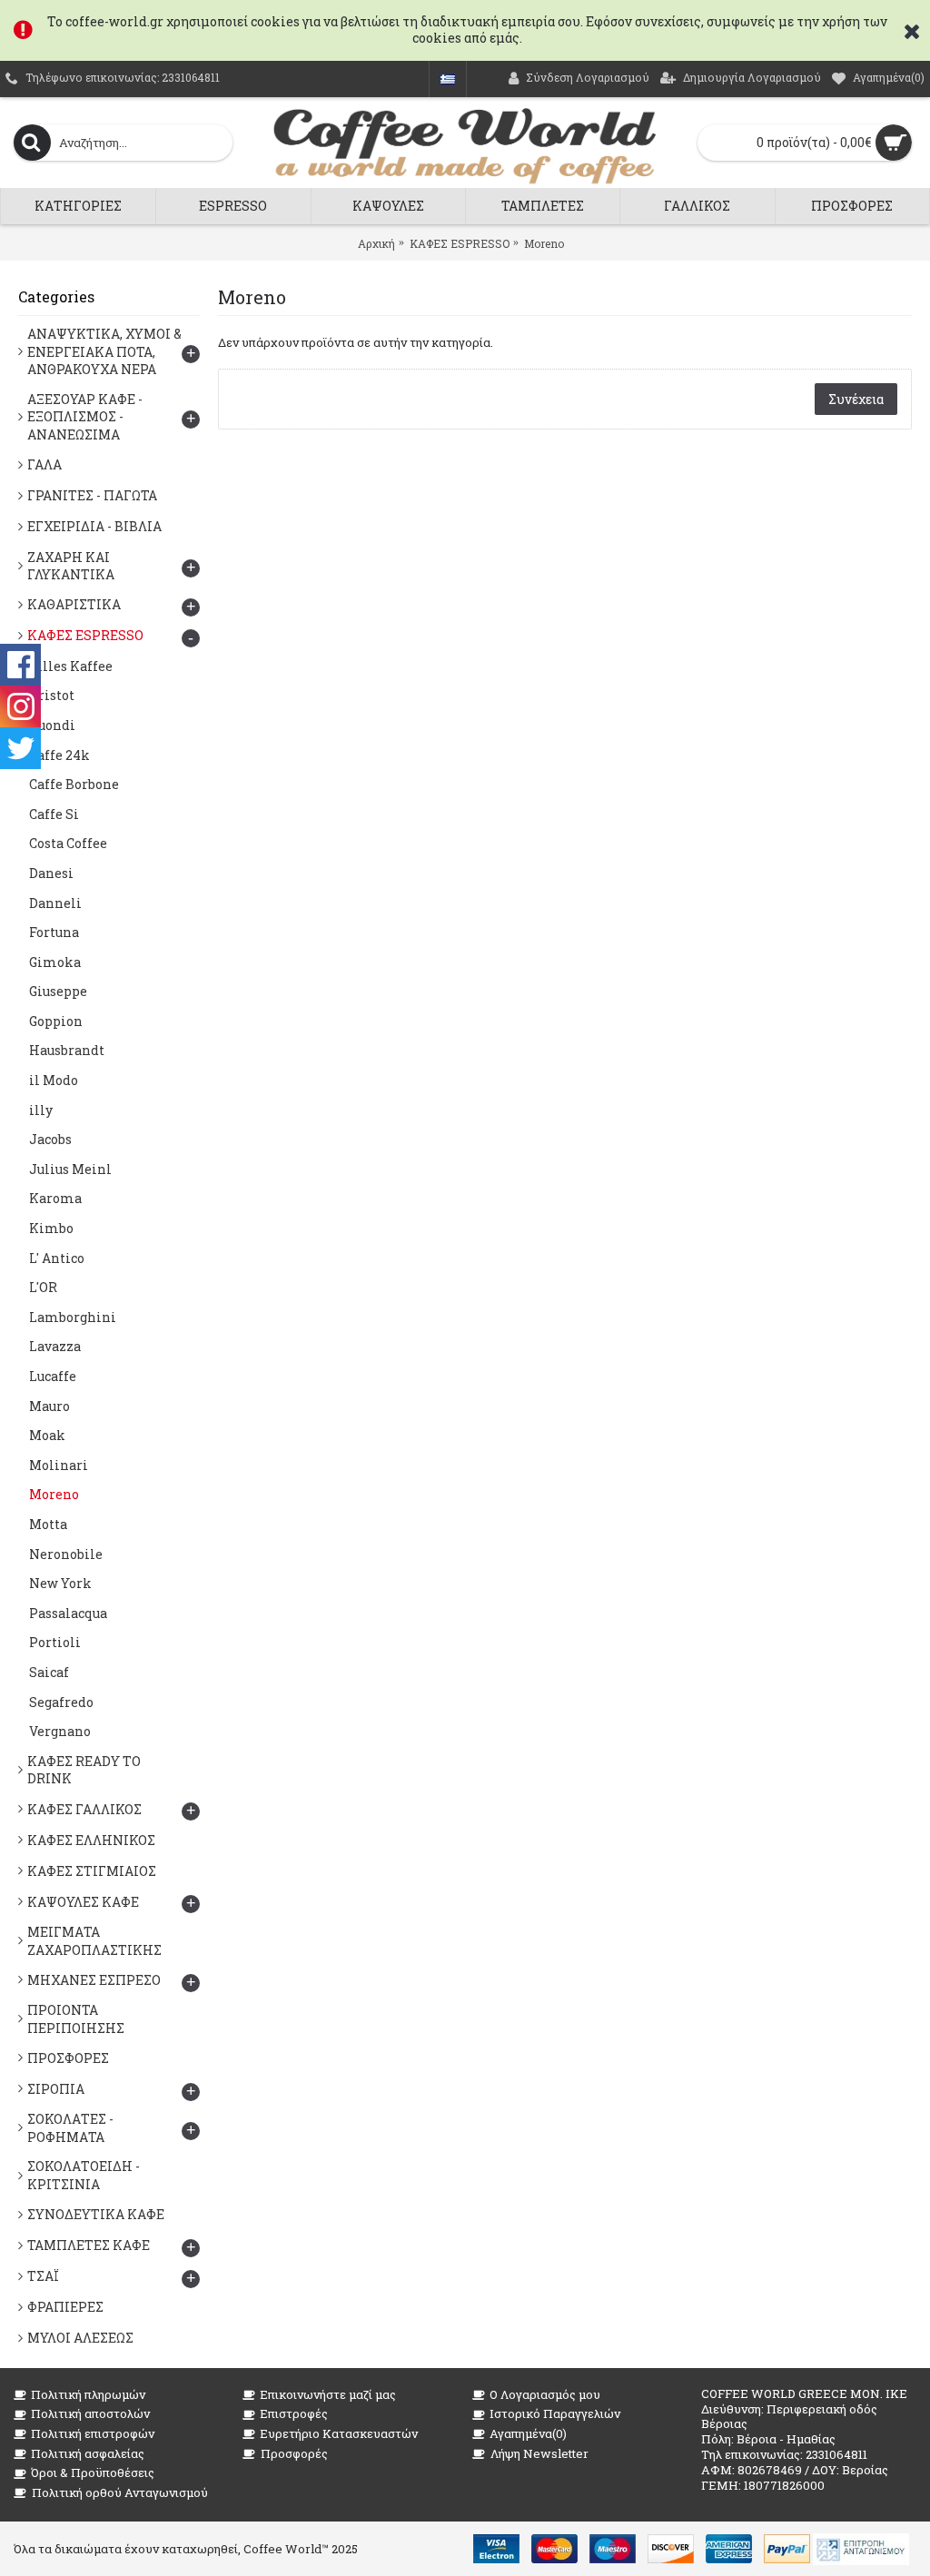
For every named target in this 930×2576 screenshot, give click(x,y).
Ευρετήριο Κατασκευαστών (339, 2433)
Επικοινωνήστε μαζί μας (328, 2394)
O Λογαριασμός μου (545, 2394)
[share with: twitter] (20, 748)
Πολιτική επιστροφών (93, 2433)
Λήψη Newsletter (539, 2453)
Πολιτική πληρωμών (88, 2394)
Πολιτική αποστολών (90, 2413)
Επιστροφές (294, 2413)
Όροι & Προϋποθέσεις (93, 2472)
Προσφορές (294, 2453)
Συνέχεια (856, 399)
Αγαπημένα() (528, 2433)
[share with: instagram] (20, 706)
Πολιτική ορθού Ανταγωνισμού (120, 2492)
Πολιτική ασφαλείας (88, 2453)
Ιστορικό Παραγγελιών (555, 2413)
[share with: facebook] (20, 665)
